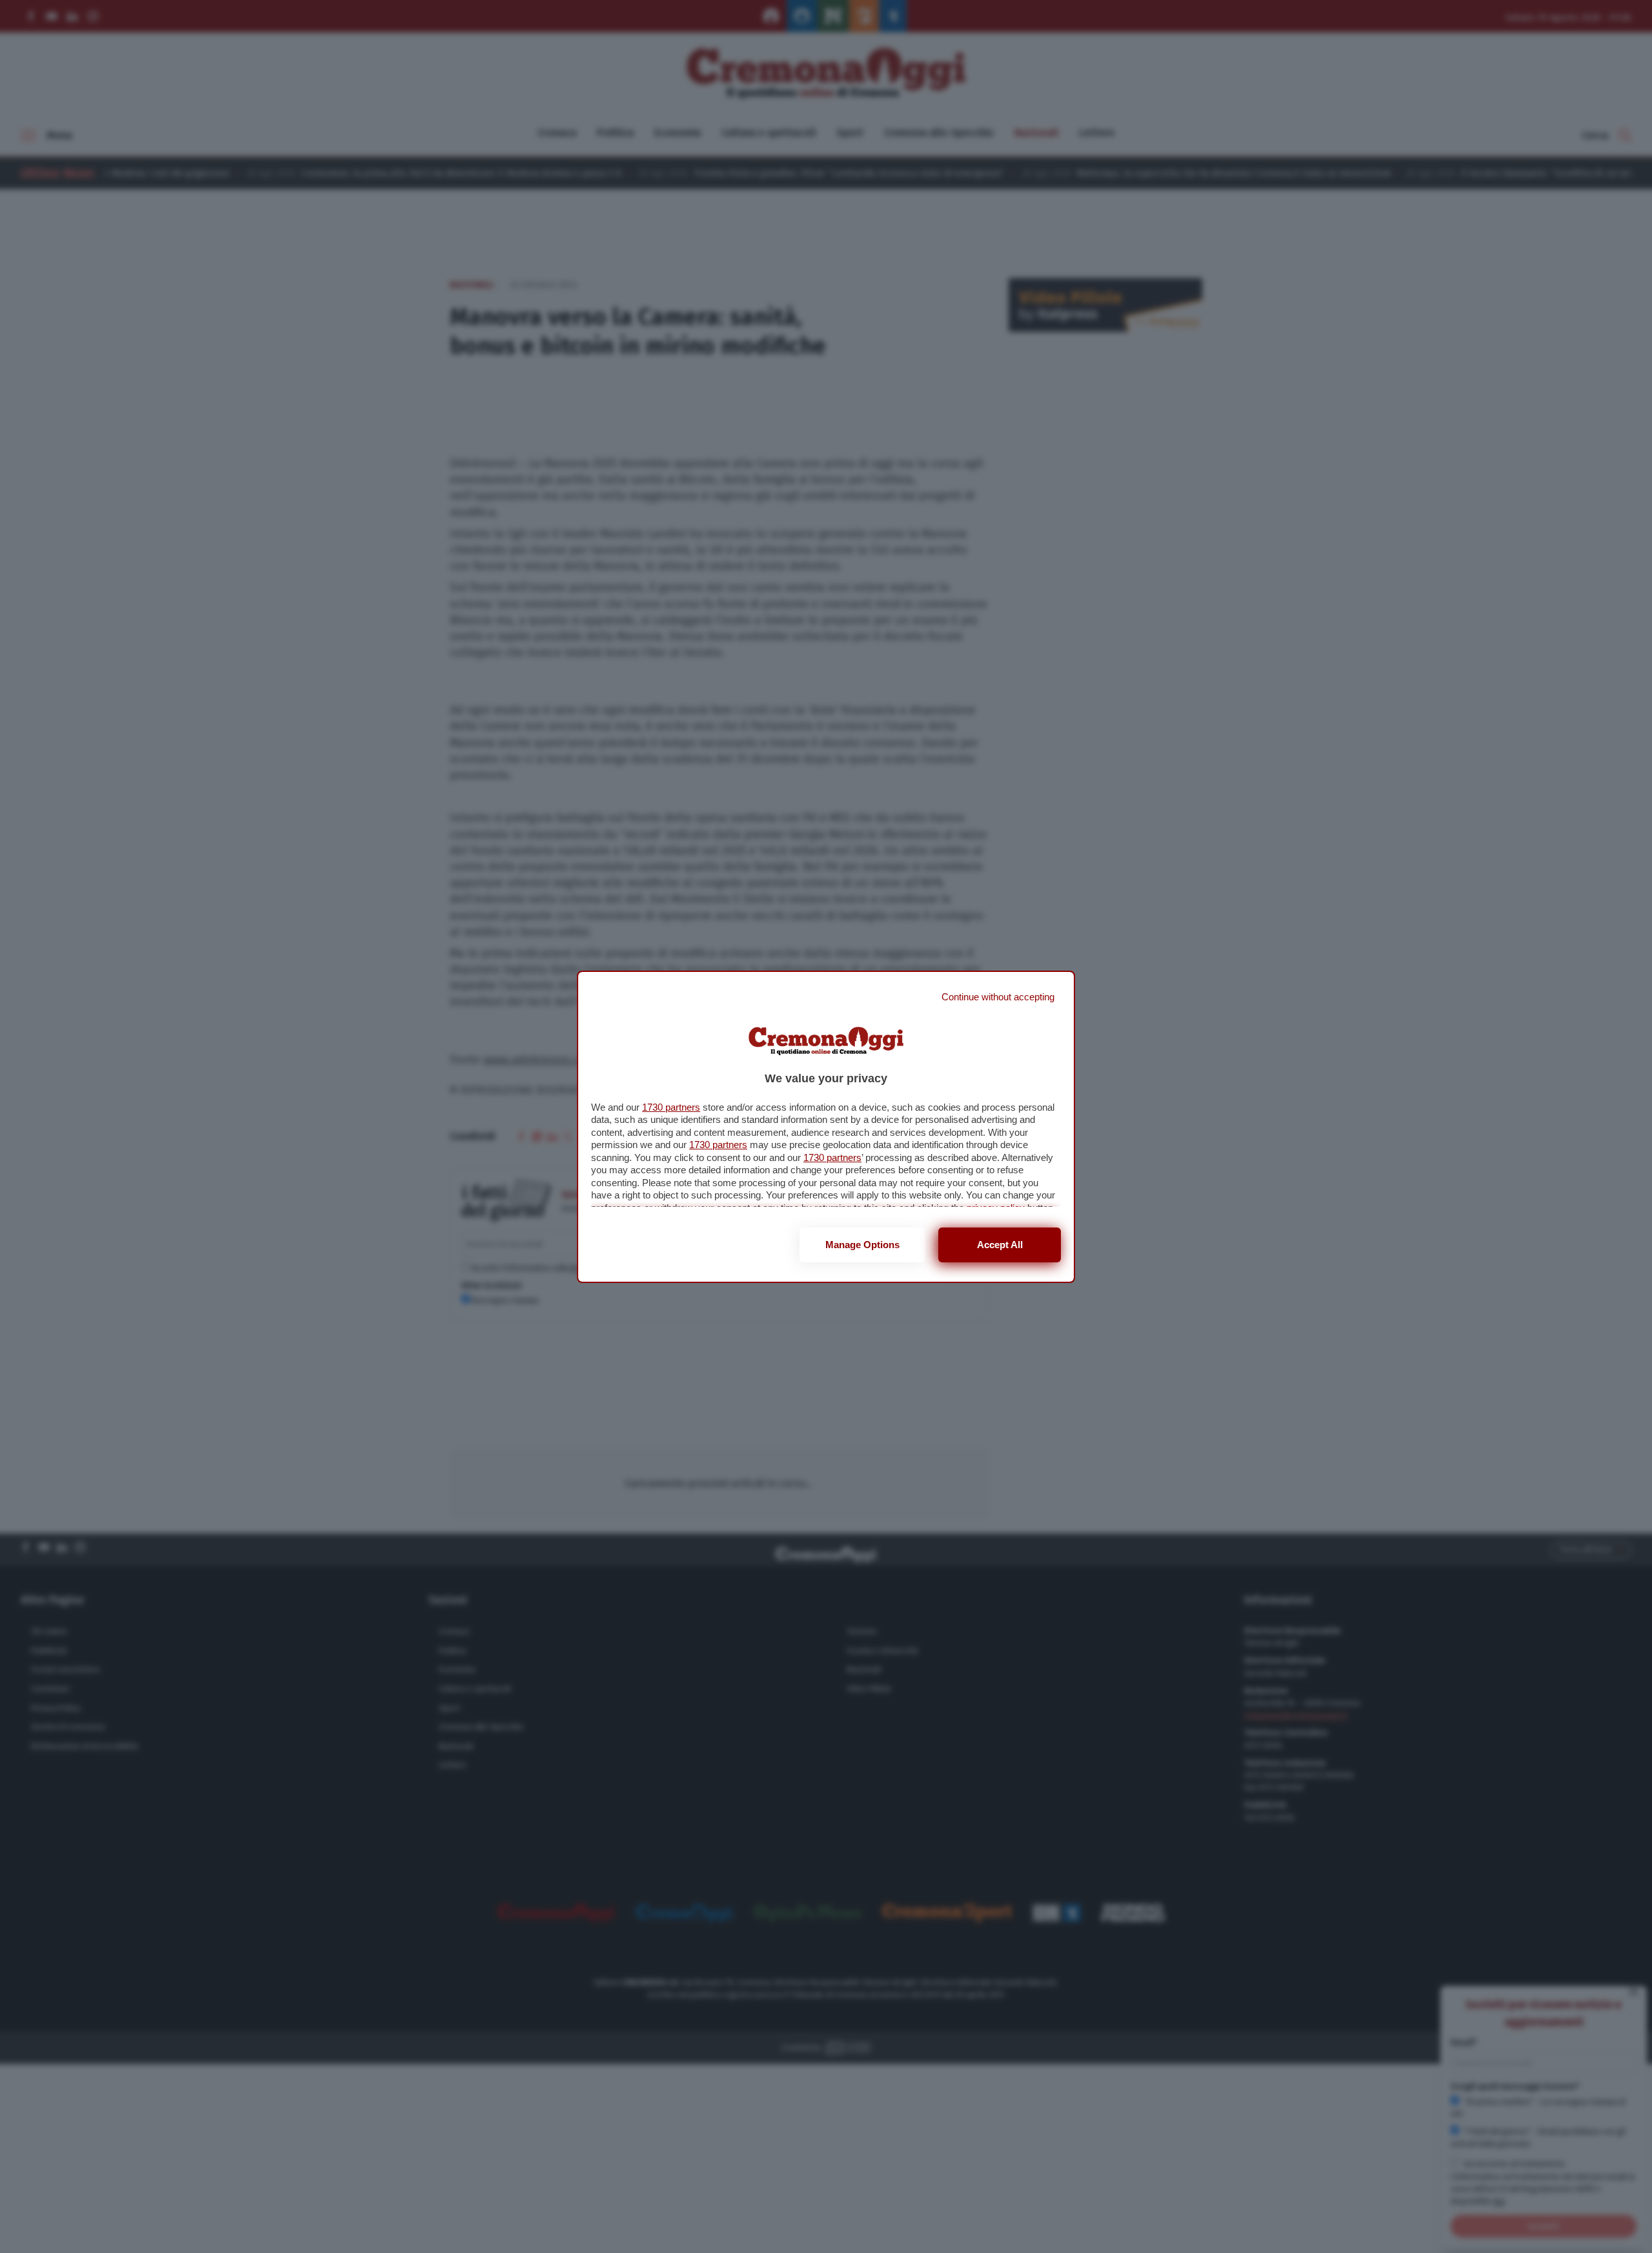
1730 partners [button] (671, 1107)
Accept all (1000, 1245)
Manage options (862, 1245)
